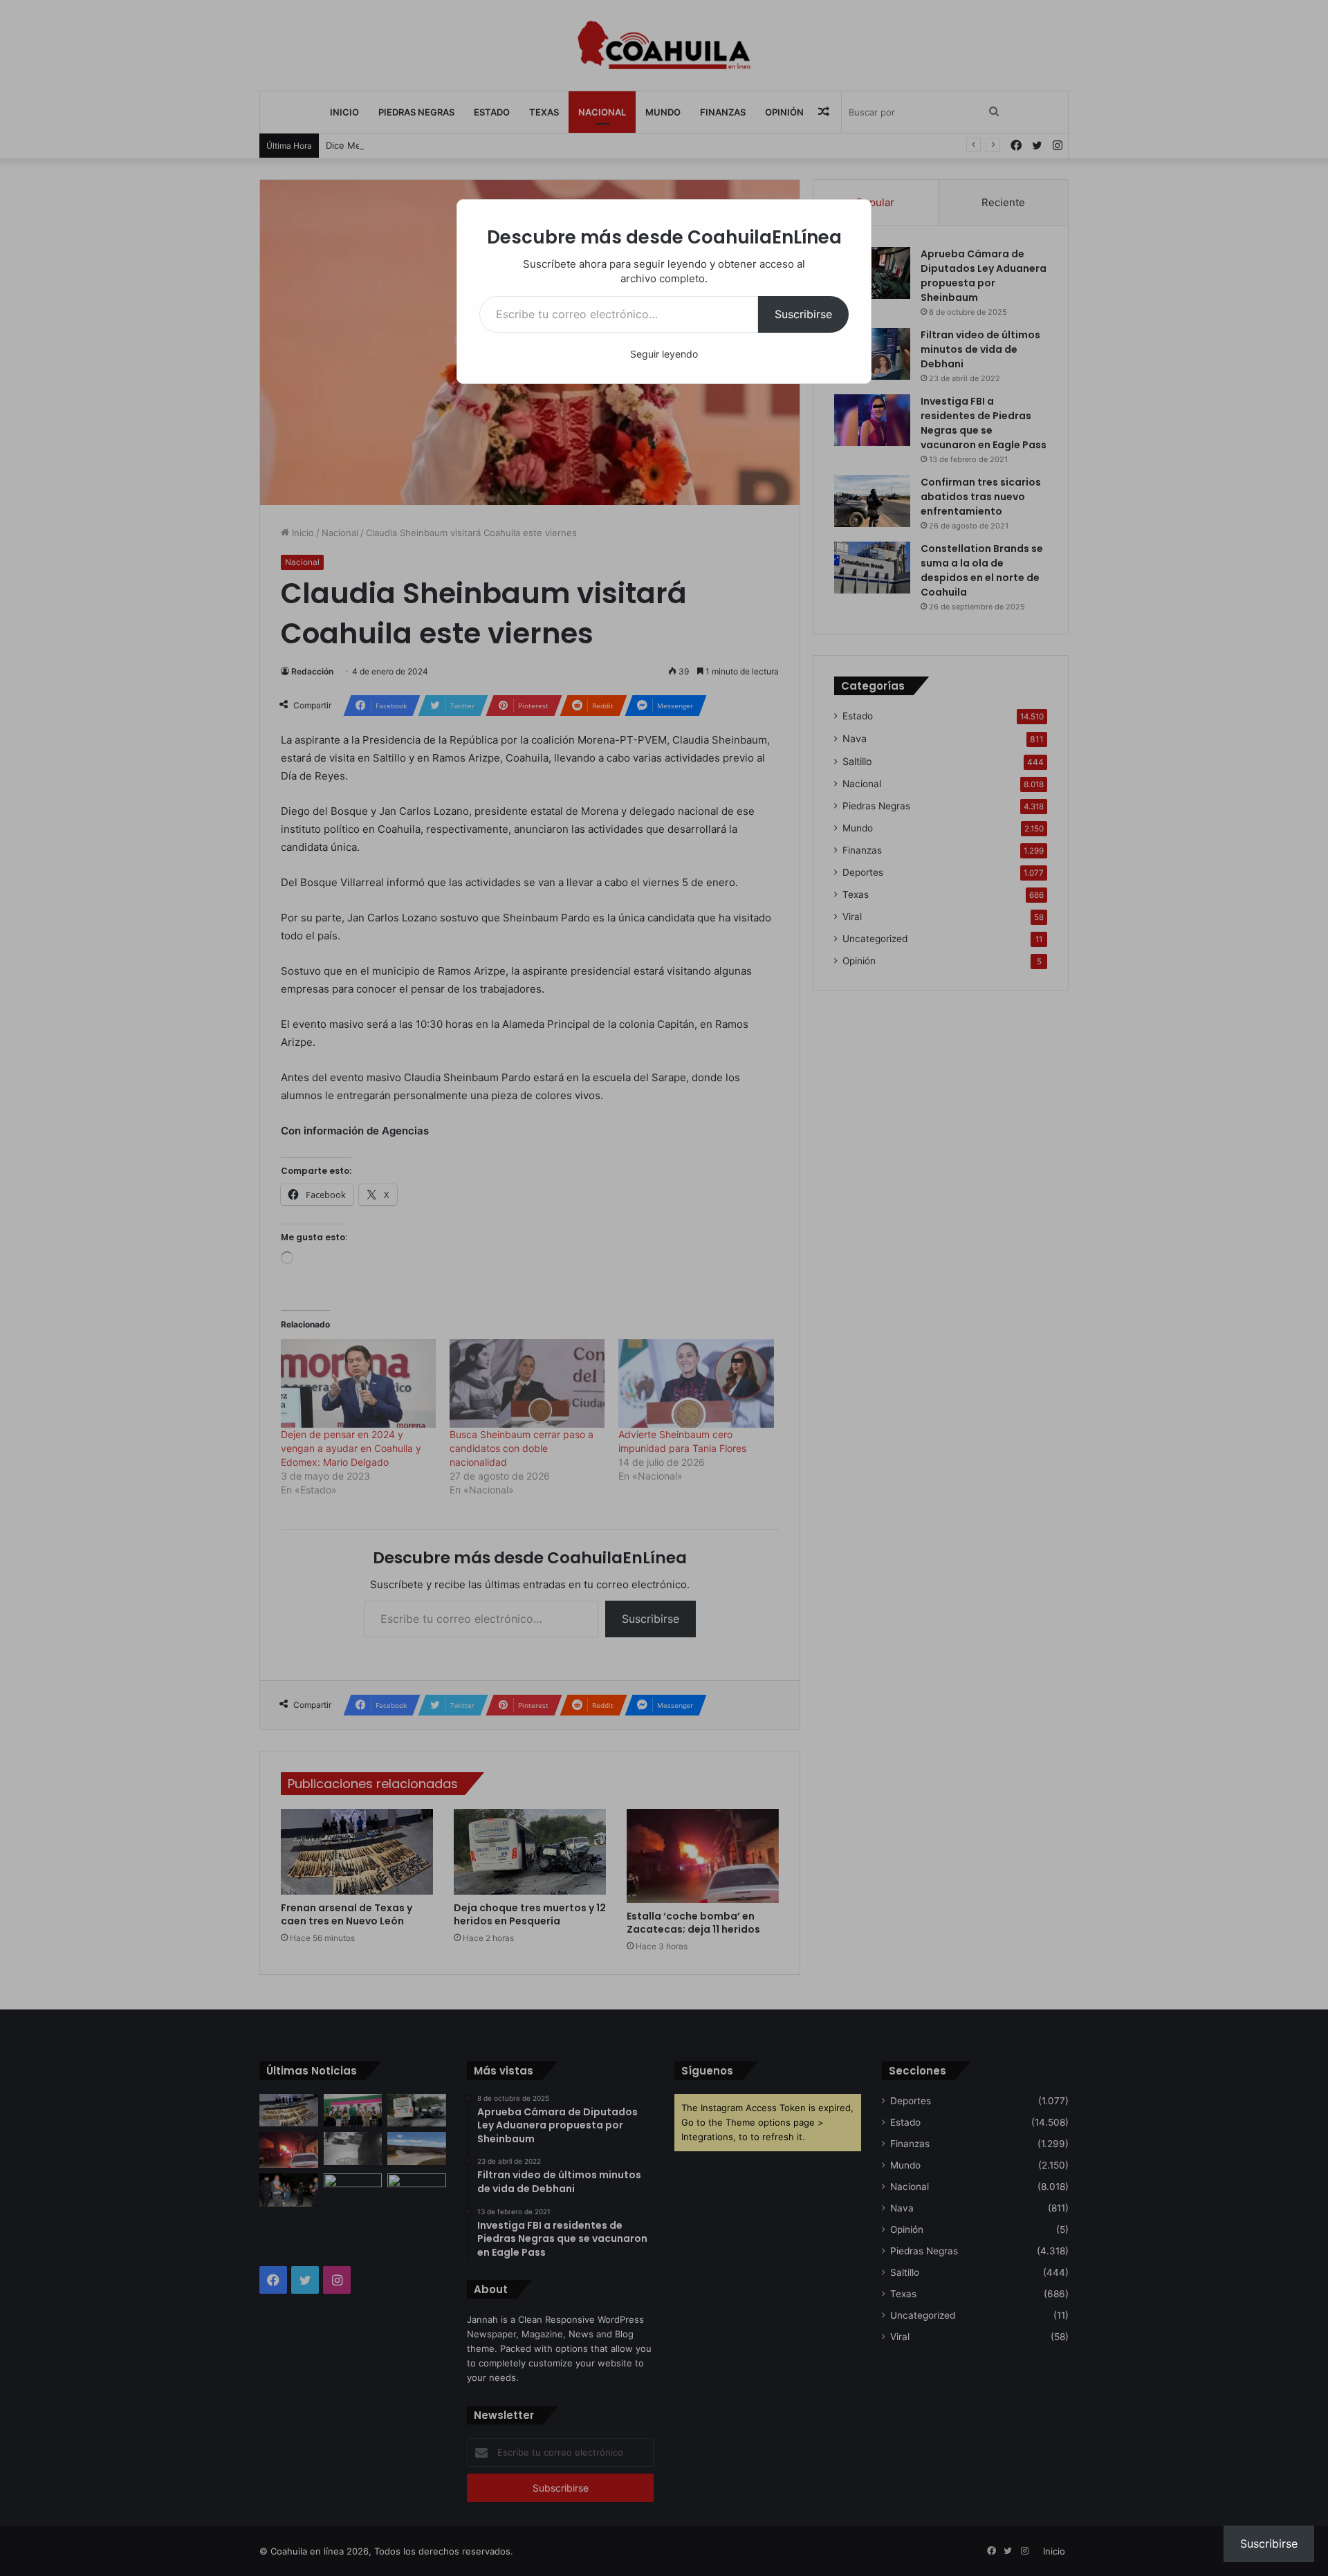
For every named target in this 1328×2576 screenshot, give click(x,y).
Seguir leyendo (664, 354)
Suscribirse (803, 314)
